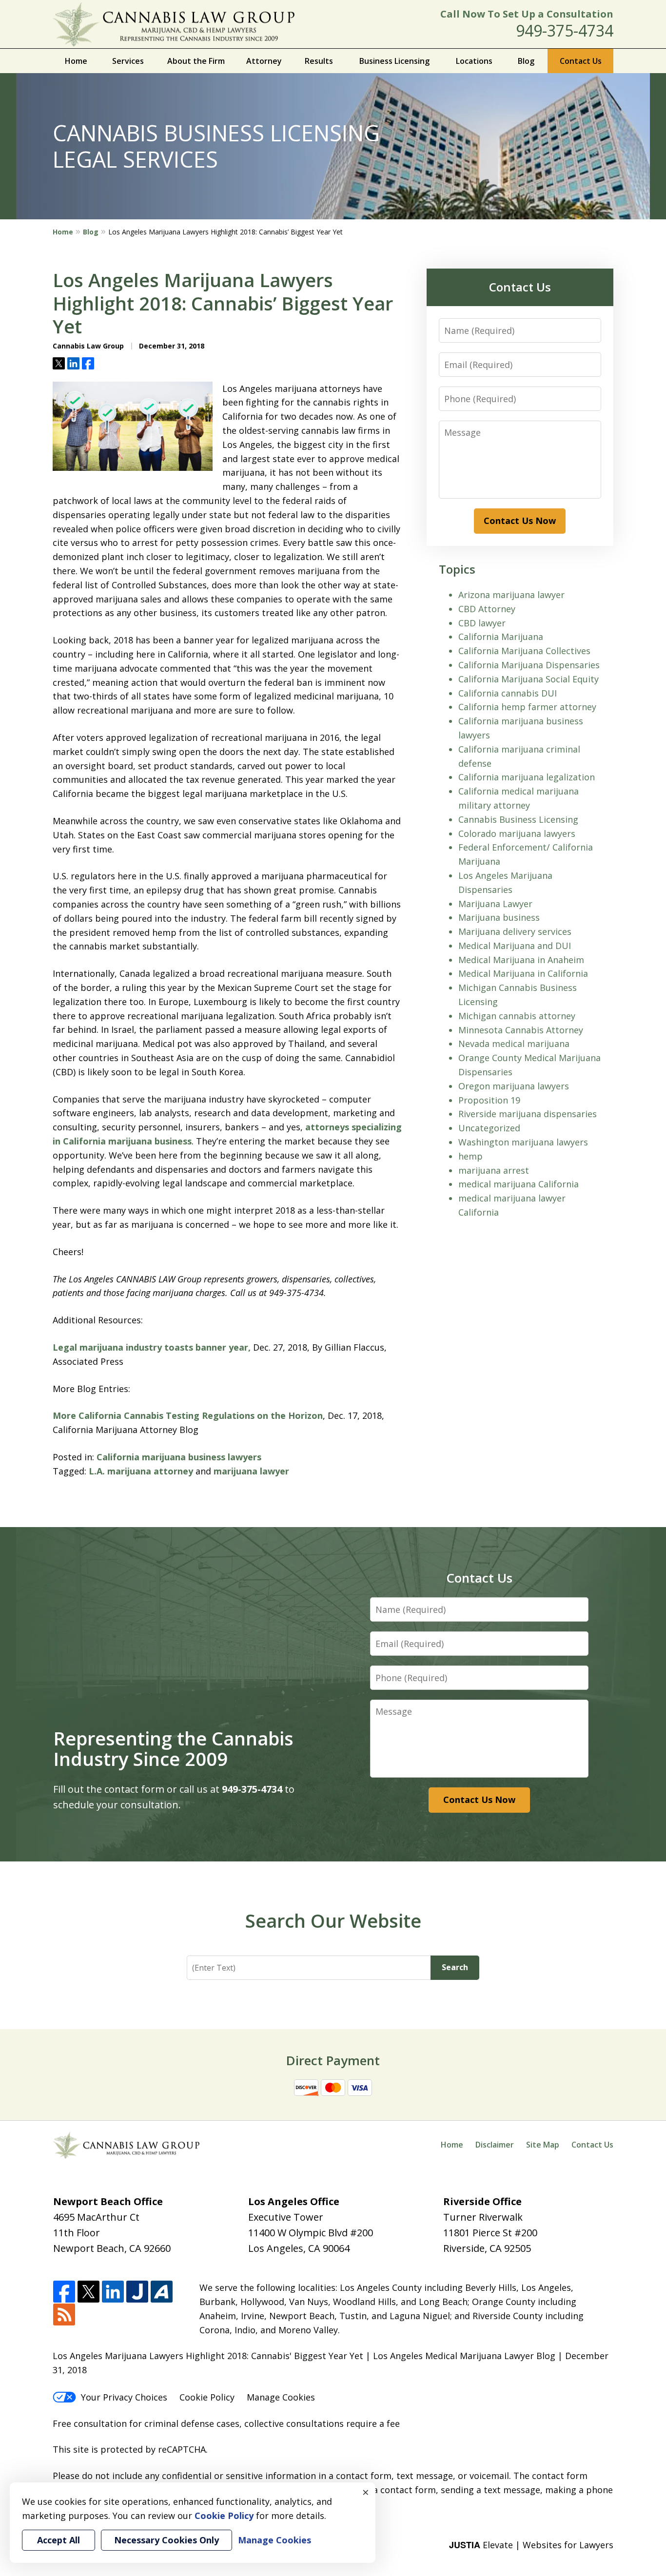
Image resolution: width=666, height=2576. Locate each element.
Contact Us (581, 61)
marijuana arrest (494, 1170)
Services (128, 61)
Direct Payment (333, 2060)
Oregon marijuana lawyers (514, 1086)
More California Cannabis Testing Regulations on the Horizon (188, 1415)
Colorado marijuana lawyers (517, 833)
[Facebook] (64, 2292)
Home (76, 61)
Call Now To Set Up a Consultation (527, 14)
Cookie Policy (207, 2397)
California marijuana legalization (527, 777)
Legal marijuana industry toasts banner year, (152, 1347)
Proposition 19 (489, 1100)
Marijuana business (499, 917)
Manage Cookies (281, 2397)
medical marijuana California (519, 1184)
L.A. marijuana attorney (141, 1471)
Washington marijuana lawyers (523, 1142)
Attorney (264, 61)
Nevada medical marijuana (514, 1044)
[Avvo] (162, 2292)
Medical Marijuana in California (523, 973)
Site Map (543, 2145)
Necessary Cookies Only (166, 2540)
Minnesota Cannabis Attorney (521, 1030)
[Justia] (137, 2292)
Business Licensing (394, 61)
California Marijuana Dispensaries (529, 665)
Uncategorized (489, 1128)
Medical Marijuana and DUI (515, 946)
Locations (474, 61)
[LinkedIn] (113, 2292)
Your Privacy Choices (124, 2397)
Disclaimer (495, 2145)
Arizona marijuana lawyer (511, 595)
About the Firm (196, 61)
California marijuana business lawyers (179, 1457)
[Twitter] (88, 2292)
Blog (526, 61)
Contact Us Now (520, 521)
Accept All (59, 2540)
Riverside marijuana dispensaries (528, 1114)
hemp (470, 1156)
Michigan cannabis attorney (517, 1016)
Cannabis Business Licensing (518, 819)
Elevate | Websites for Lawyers (531, 2545)
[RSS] (64, 2315)
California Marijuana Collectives (524, 651)
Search (455, 1967)
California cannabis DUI (508, 693)
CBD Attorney (487, 609)
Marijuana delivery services (515, 931)
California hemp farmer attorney (527, 707)
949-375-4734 (565, 30)
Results (319, 61)
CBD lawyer (482, 623)
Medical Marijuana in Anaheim (521, 960)
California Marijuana (501, 637)
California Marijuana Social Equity (529, 679)
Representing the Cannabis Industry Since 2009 (173, 1748)
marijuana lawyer (251, 1471)
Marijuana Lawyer (495, 904)
